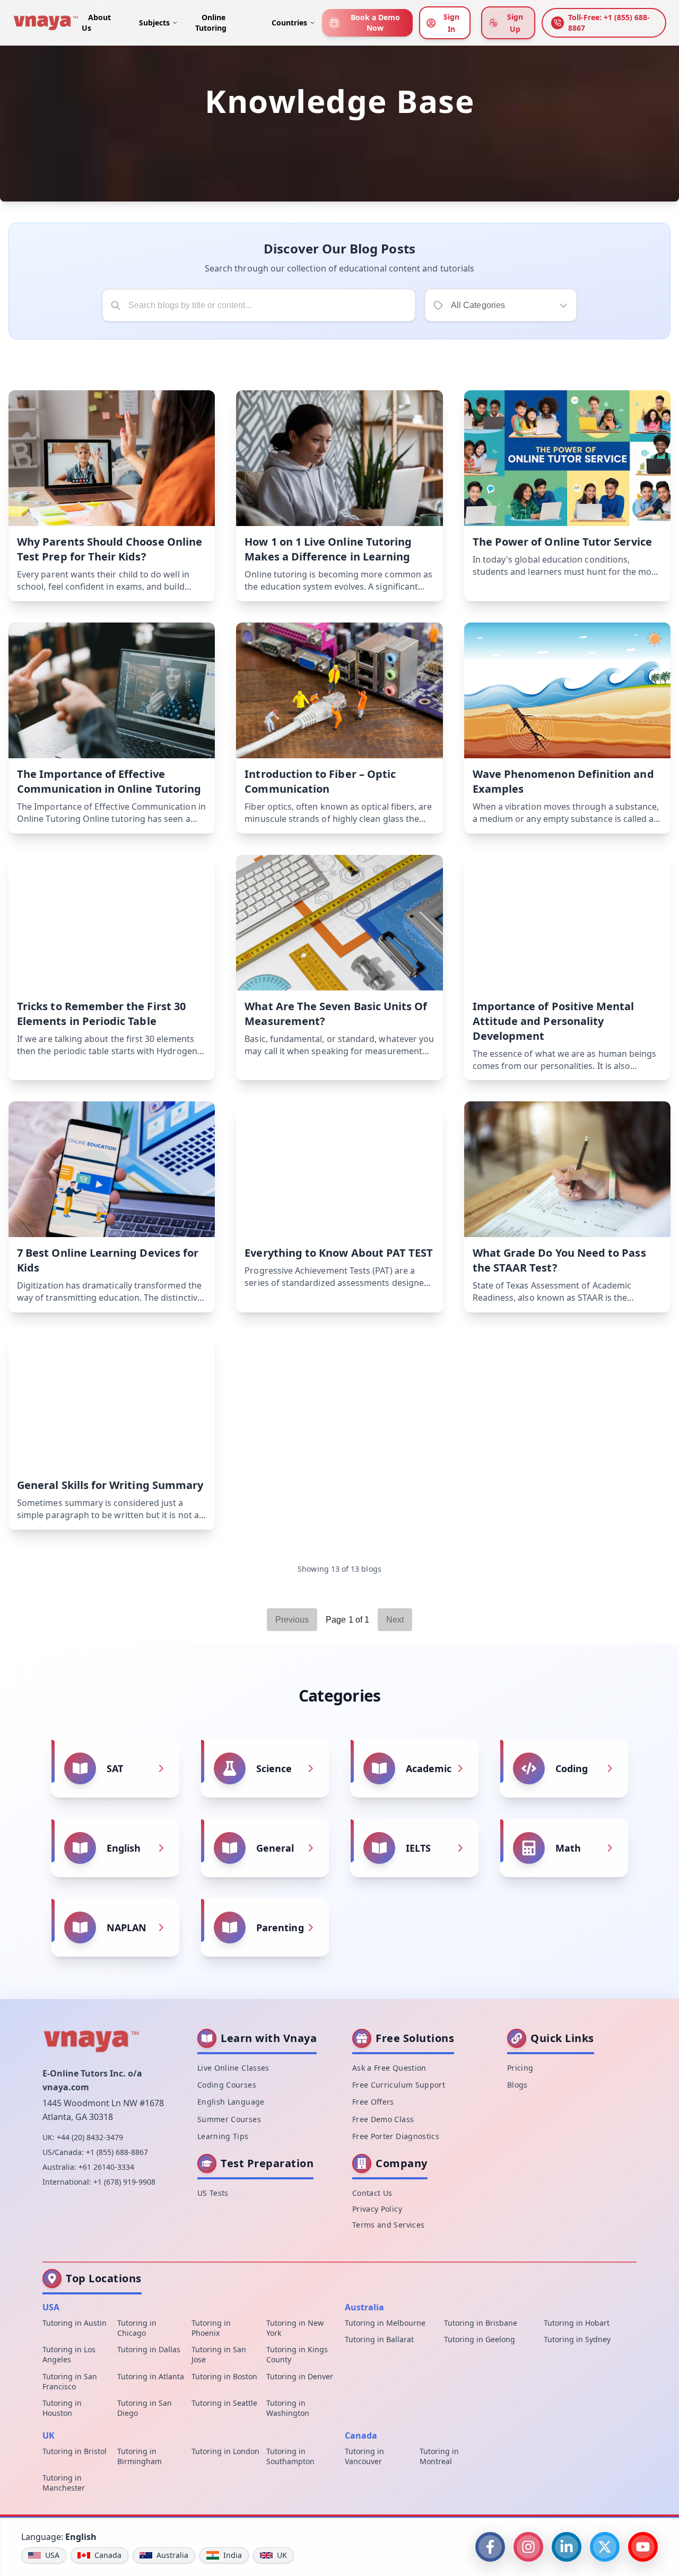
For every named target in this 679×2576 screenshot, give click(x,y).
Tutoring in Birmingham (140, 2456)
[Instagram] (528, 2547)
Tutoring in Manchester (64, 2483)
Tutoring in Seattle (224, 2403)
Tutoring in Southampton (290, 2456)
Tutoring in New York (295, 2328)
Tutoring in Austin (75, 2323)
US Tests (213, 2193)
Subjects (154, 23)
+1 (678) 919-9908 (124, 2182)
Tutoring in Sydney (577, 2339)
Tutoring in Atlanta (151, 2376)
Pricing (520, 2068)
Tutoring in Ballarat (379, 2339)
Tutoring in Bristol (75, 2451)
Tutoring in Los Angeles (69, 2355)
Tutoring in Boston (224, 2376)
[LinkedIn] (567, 2547)
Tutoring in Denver (300, 2376)
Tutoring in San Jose (219, 2355)
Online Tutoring (211, 23)
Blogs (517, 2085)
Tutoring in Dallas (149, 2350)
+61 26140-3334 (106, 2167)
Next (395, 1620)
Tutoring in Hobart (577, 2323)
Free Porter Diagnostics (396, 2137)
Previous (292, 1620)
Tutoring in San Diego (145, 2408)
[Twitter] (605, 2547)
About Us (96, 23)
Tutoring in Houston (62, 2408)
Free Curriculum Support (399, 2085)
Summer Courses (229, 2119)
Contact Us (372, 2193)
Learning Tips (223, 2137)
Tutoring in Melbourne (385, 2323)
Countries (289, 23)
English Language (231, 2102)
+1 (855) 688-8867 (117, 2152)
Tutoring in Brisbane (481, 2323)
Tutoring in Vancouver (364, 2456)
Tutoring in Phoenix (211, 2328)
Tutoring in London (225, 2451)
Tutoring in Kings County (297, 2355)
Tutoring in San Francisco (70, 2381)
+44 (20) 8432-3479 (90, 2137)
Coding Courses (227, 2085)
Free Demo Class (383, 2119)
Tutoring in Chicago (137, 2328)
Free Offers (373, 2102)
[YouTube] (643, 2547)
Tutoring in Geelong (480, 2339)
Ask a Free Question (389, 2068)
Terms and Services (388, 2225)
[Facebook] (490, 2547)
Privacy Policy (377, 2209)
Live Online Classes (233, 2068)
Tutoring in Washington (288, 2408)
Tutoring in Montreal (439, 2456)
